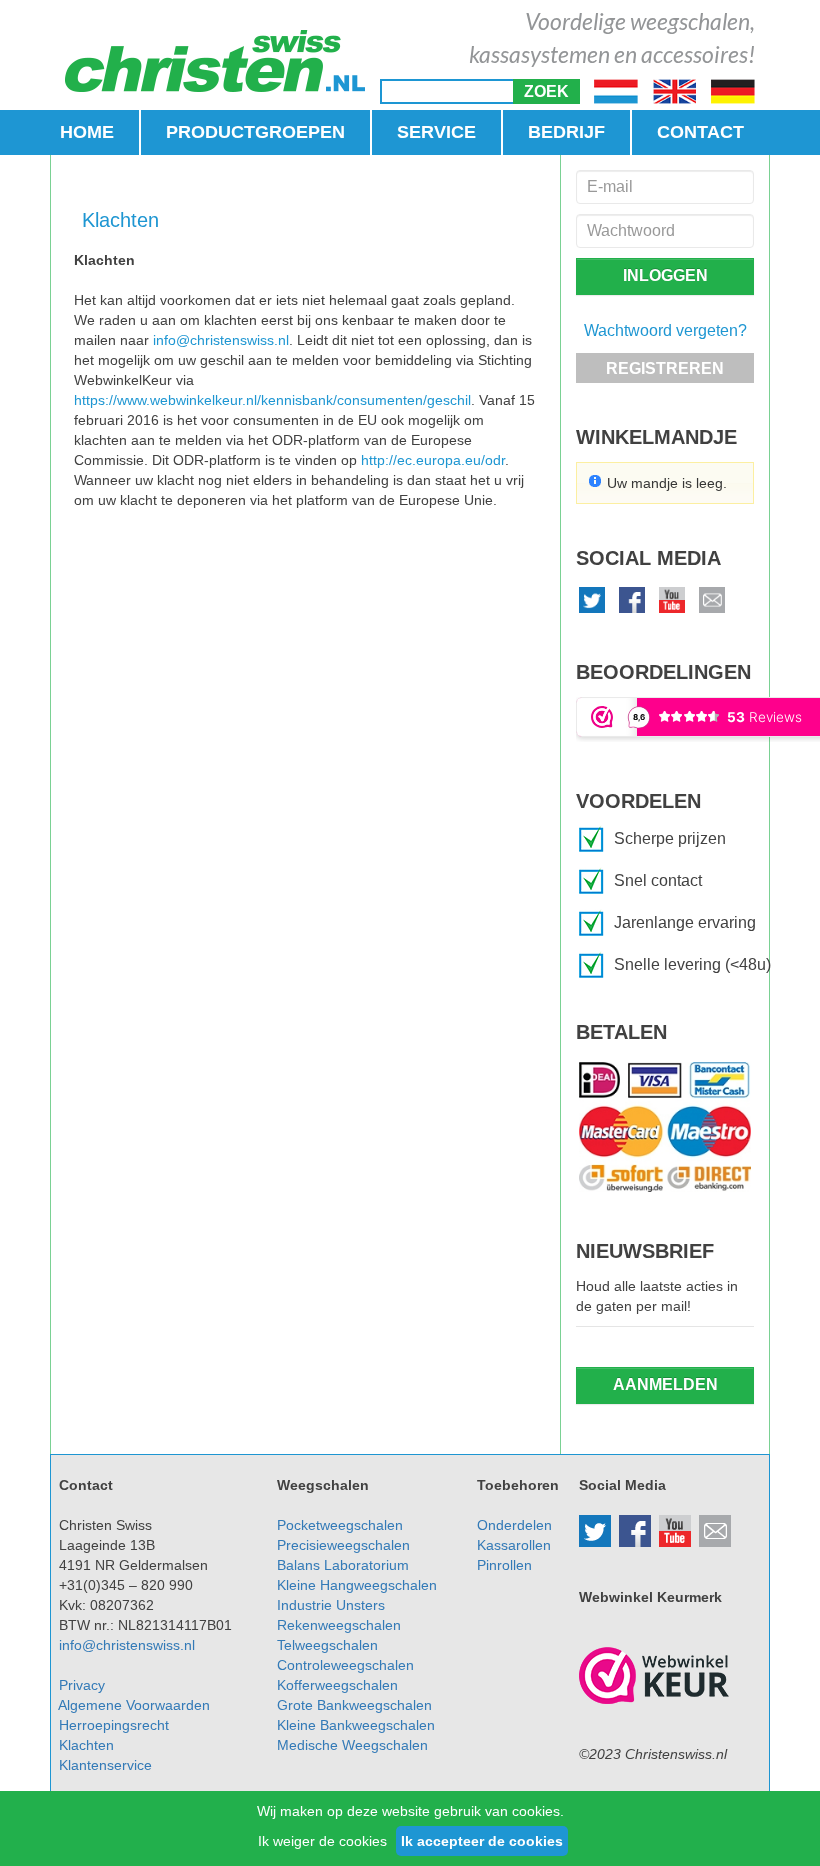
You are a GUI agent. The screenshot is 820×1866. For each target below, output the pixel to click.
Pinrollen (504, 1565)
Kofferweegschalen (337, 1685)
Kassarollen (514, 1545)
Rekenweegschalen (339, 1625)
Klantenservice (105, 1765)
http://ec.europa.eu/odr (433, 460)
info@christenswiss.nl (221, 340)
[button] (546, 91)
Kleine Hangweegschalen (357, 1585)
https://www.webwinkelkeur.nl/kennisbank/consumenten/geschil (272, 400)
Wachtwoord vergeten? (665, 330)
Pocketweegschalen (340, 1525)
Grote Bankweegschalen (354, 1705)
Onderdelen (514, 1525)
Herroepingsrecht (114, 1725)
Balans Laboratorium (343, 1565)
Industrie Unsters (331, 1605)
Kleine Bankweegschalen (356, 1725)
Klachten (86, 1745)
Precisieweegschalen (343, 1545)
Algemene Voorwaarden (134, 1705)
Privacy (82, 1685)
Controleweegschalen (345, 1665)
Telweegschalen (327, 1645)
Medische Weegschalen (352, 1745)
